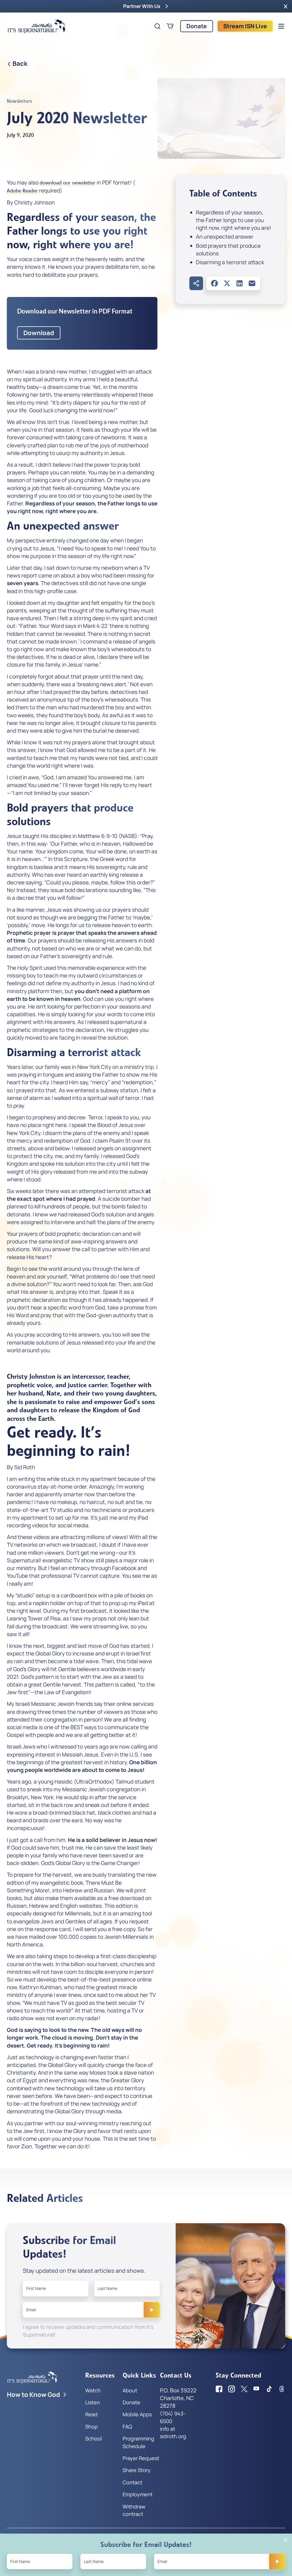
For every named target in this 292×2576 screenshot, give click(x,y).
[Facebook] (214, 283)
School (94, 2438)
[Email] (252, 283)
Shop (92, 2427)
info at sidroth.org (173, 2432)
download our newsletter (68, 183)
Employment (138, 2494)
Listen (93, 2402)
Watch (93, 2390)
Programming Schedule (138, 2442)
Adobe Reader (22, 191)
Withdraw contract (134, 2510)
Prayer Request (141, 2458)
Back (20, 63)
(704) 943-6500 (173, 2417)
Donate (197, 26)
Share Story (137, 2470)
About (130, 2390)
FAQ (127, 2427)
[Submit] (152, 2310)
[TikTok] (269, 2389)
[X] (227, 283)
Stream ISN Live (245, 26)
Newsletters (19, 101)
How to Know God (34, 2395)
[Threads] (282, 2389)
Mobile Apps (137, 2414)
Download (39, 333)
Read (91, 2414)
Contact (132, 2482)
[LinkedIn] (240, 283)
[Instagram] (232, 2389)
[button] (286, 6)
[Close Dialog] (286, 2540)
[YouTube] (257, 2389)
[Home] (36, 26)
